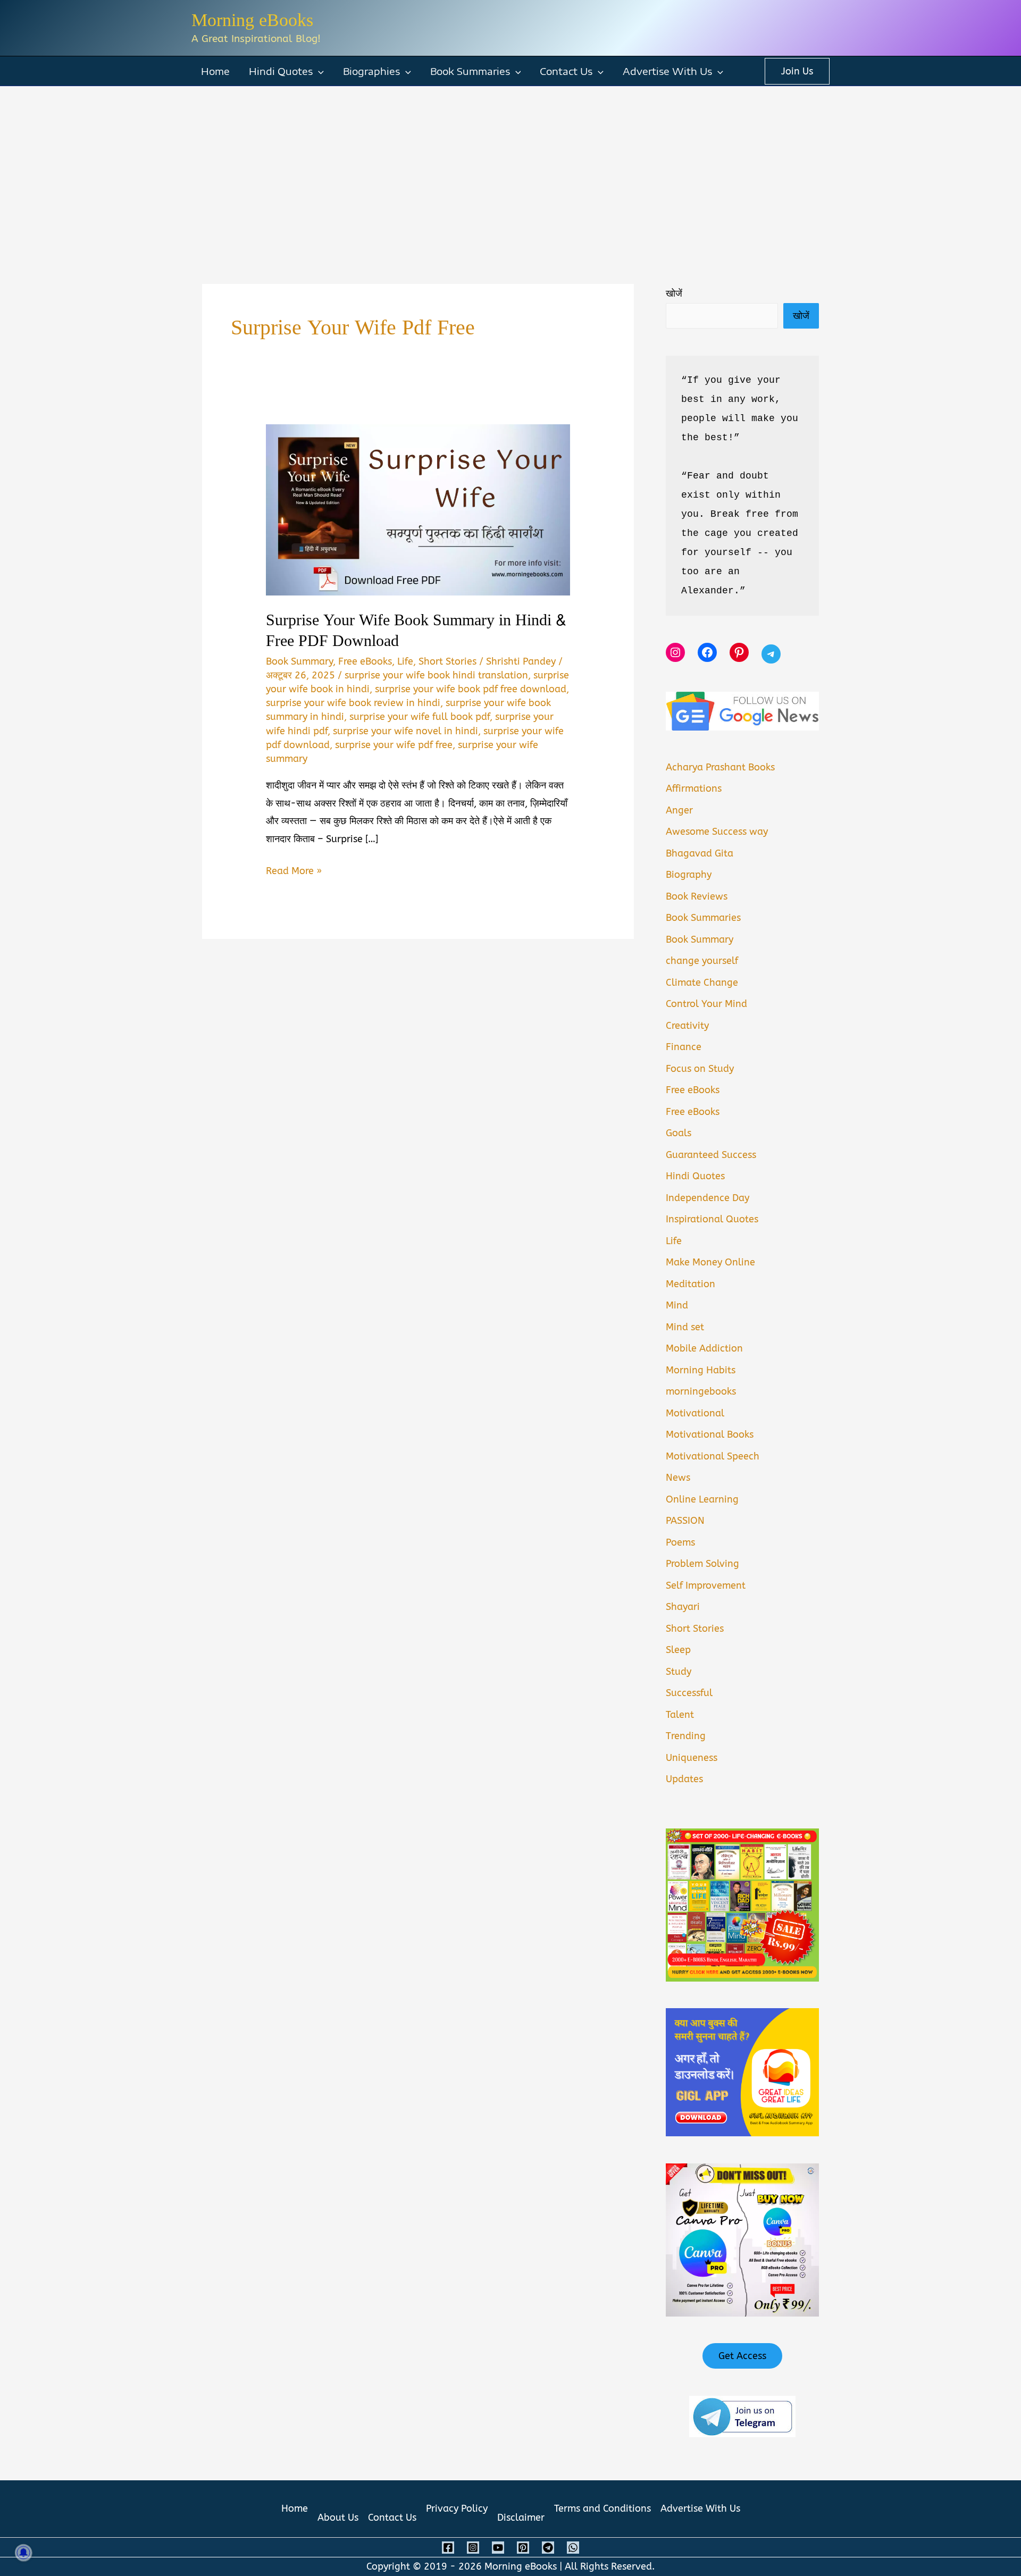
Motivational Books (710, 1434)
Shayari (683, 1607)
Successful (689, 1693)
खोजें (674, 293)
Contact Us (566, 71)
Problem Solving (702, 1564)
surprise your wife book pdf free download (471, 689)
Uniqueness (692, 1758)
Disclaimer (521, 2518)
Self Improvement (706, 1585)
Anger (679, 810)
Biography (689, 875)
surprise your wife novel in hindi (405, 731)
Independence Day (708, 1198)
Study (679, 1672)
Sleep (678, 1650)
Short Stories (447, 661)
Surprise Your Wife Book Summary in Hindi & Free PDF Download (416, 631)
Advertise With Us (667, 71)
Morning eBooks (252, 20)
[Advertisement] (510, 166)
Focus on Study (700, 1069)
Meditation (691, 1284)
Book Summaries (470, 71)
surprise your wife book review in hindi (353, 703)
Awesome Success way (717, 832)
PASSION (685, 1521)
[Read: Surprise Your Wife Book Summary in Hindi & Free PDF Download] (418, 509)
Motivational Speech (713, 1456)
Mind (677, 1305)
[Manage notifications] (23, 2553)
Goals (679, 1133)
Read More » (294, 872)
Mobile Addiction (704, 1348)
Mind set (685, 1327)
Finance (684, 1047)
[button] (318, 71)
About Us (338, 2518)
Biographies (371, 71)
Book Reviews (697, 896)
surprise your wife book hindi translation (436, 675)
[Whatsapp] (573, 2548)
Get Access (742, 2356)
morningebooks (701, 1391)
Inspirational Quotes (712, 1219)
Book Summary (299, 661)
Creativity (687, 1026)
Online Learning (702, 1499)
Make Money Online (710, 1262)
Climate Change (702, 983)
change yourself (702, 961)
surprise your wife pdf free (394, 745)
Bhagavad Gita (700, 853)
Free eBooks (365, 661)
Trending (686, 1736)
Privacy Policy (457, 2508)
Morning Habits (701, 1370)
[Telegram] (548, 2548)
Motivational (695, 1413)
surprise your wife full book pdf (420, 717)
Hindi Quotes (281, 71)
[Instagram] (473, 2548)
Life (405, 661)
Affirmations (694, 788)
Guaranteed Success (711, 1155)
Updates (684, 1779)
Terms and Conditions (602, 2508)
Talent (680, 1715)
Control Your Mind (706, 1004)
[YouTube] (498, 2548)
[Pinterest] (523, 2548)
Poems (680, 1542)
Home (215, 71)
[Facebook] (448, 2548)
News (678, 1478)
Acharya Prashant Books (720, 767)
